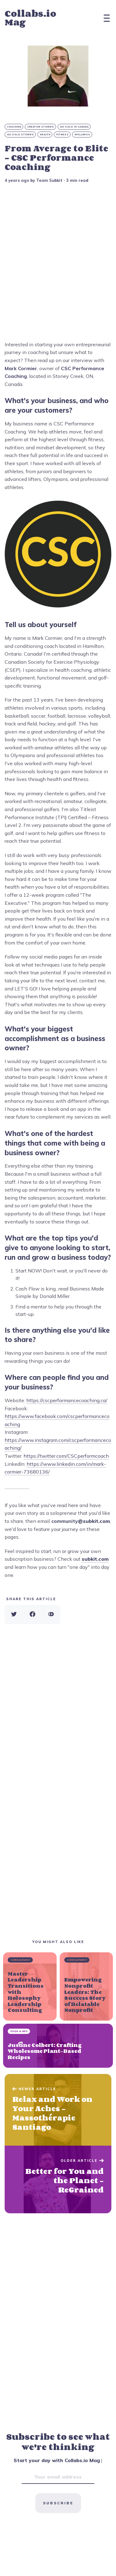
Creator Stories (41, 127)
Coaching (14, 127)
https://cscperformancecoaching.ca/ (67, 1400)
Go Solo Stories (21, 135)
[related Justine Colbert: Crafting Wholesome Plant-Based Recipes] (58, 2046)
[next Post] (58, 2110)
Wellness (82, 135)
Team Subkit (49, 180)
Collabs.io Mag (30, 18)
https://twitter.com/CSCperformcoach (66, 1456)
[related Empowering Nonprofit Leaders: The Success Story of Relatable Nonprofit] (86, 1986)
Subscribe (58, 2503)
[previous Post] (58, 2179)
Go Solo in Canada (74, 127)
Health (45, 135)
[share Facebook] (32, 1614)
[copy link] (51, 1614)
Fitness (62, 135)
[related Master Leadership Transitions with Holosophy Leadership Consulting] (30, 1986)
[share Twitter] (14, 1614)
